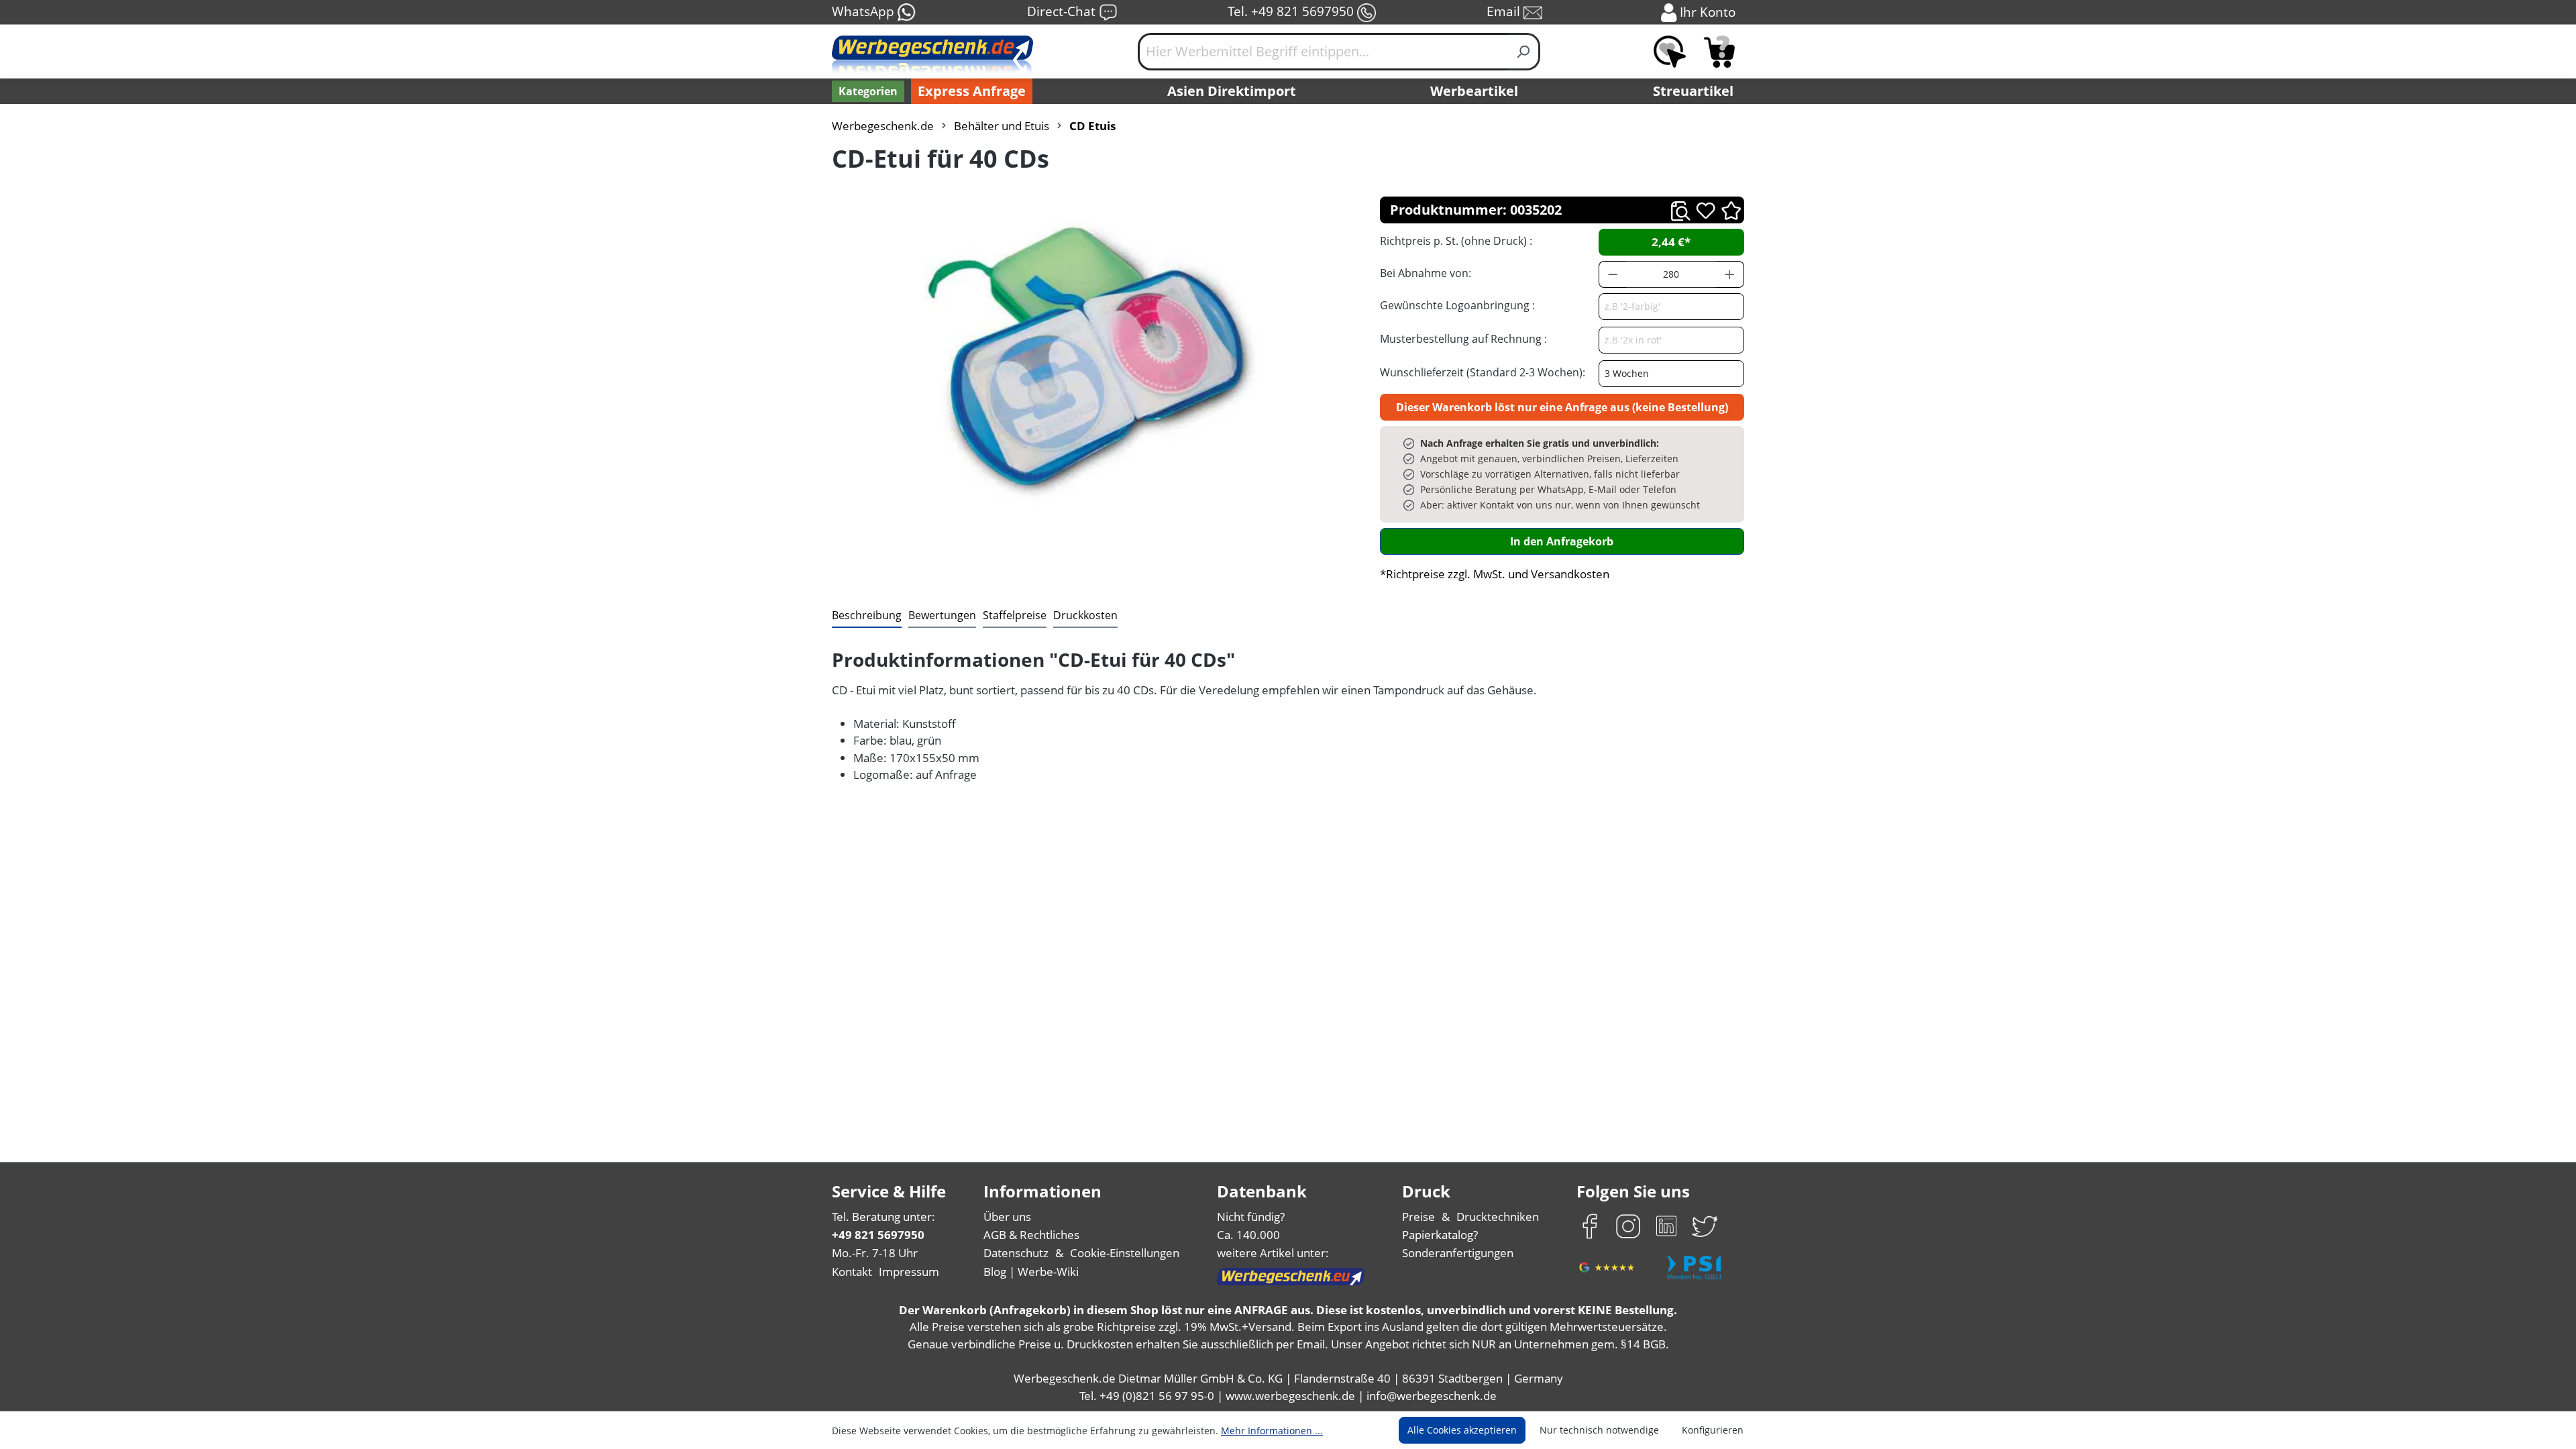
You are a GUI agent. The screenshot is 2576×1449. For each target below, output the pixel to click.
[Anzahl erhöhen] (1730, 274)
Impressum (909, 1272)
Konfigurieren (1713, 1430)
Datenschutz (1016, 1253)
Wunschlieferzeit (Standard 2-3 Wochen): (1483, 372)
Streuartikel (1693, 91)
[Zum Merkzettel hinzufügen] (1706, 210)
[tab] (867, 616)
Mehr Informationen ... (1272, 1431)
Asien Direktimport (1232, 91)
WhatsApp (865, 11)
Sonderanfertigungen (1458, 1253)
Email (1505, 11)
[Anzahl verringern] (1613, 274)
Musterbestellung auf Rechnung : (1463, 339)
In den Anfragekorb (1562, 541)
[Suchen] (1524, 52)
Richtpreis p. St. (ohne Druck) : (1456, 241)
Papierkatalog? (1440, 1235)
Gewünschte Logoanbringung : (1457, 305)
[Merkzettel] (1670, 52)
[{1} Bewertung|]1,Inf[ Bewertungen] (1731, 210)
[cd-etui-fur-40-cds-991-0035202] (1092, 364)
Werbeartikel (1474, 91)
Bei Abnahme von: (1426, 273)
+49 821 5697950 (878, 1235)
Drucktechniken (1498, 1217)
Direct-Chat (1063, 11)
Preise (1418, 1217)
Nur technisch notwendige (1599, 1430)
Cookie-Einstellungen (1125, 1253)
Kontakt (852, 1272)
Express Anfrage (972, 91)
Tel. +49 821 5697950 (1292, 11)
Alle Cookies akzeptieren (1462, 1430)
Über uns (1007, 1217)
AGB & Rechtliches (1031, 1235)
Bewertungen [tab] (942, 615)
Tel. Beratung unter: (883, 1217)
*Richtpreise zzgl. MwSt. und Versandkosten (1495, 574)
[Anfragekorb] (1719, 52)
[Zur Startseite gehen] (932, 57)
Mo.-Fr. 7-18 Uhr (875, 1253)
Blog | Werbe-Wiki (1031, 1272)
